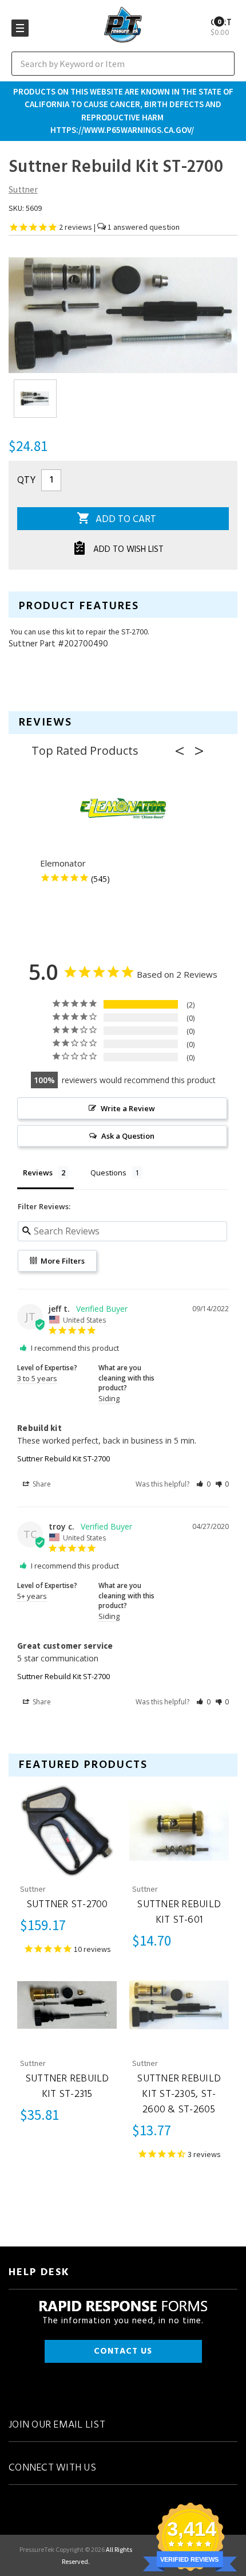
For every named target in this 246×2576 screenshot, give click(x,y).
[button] (183, 751)
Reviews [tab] (38, 1173)
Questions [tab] (108, 1173)
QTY (26, 481)
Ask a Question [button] (128, 1136)
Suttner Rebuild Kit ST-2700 (64, 1458)
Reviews (45, 723)
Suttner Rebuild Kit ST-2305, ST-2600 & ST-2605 (179, 2094)
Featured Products (83, 1765)
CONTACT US (123, 2351)
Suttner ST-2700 (67, 1905)
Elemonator (63, 863)
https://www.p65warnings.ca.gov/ (122, 130)
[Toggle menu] (20, 28)
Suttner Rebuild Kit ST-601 (179, 1912)
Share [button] (41, 1484)
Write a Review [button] (128, 1108)
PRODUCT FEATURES (79, 606)
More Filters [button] (62, 1261)
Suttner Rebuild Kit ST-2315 (67, 2087)
